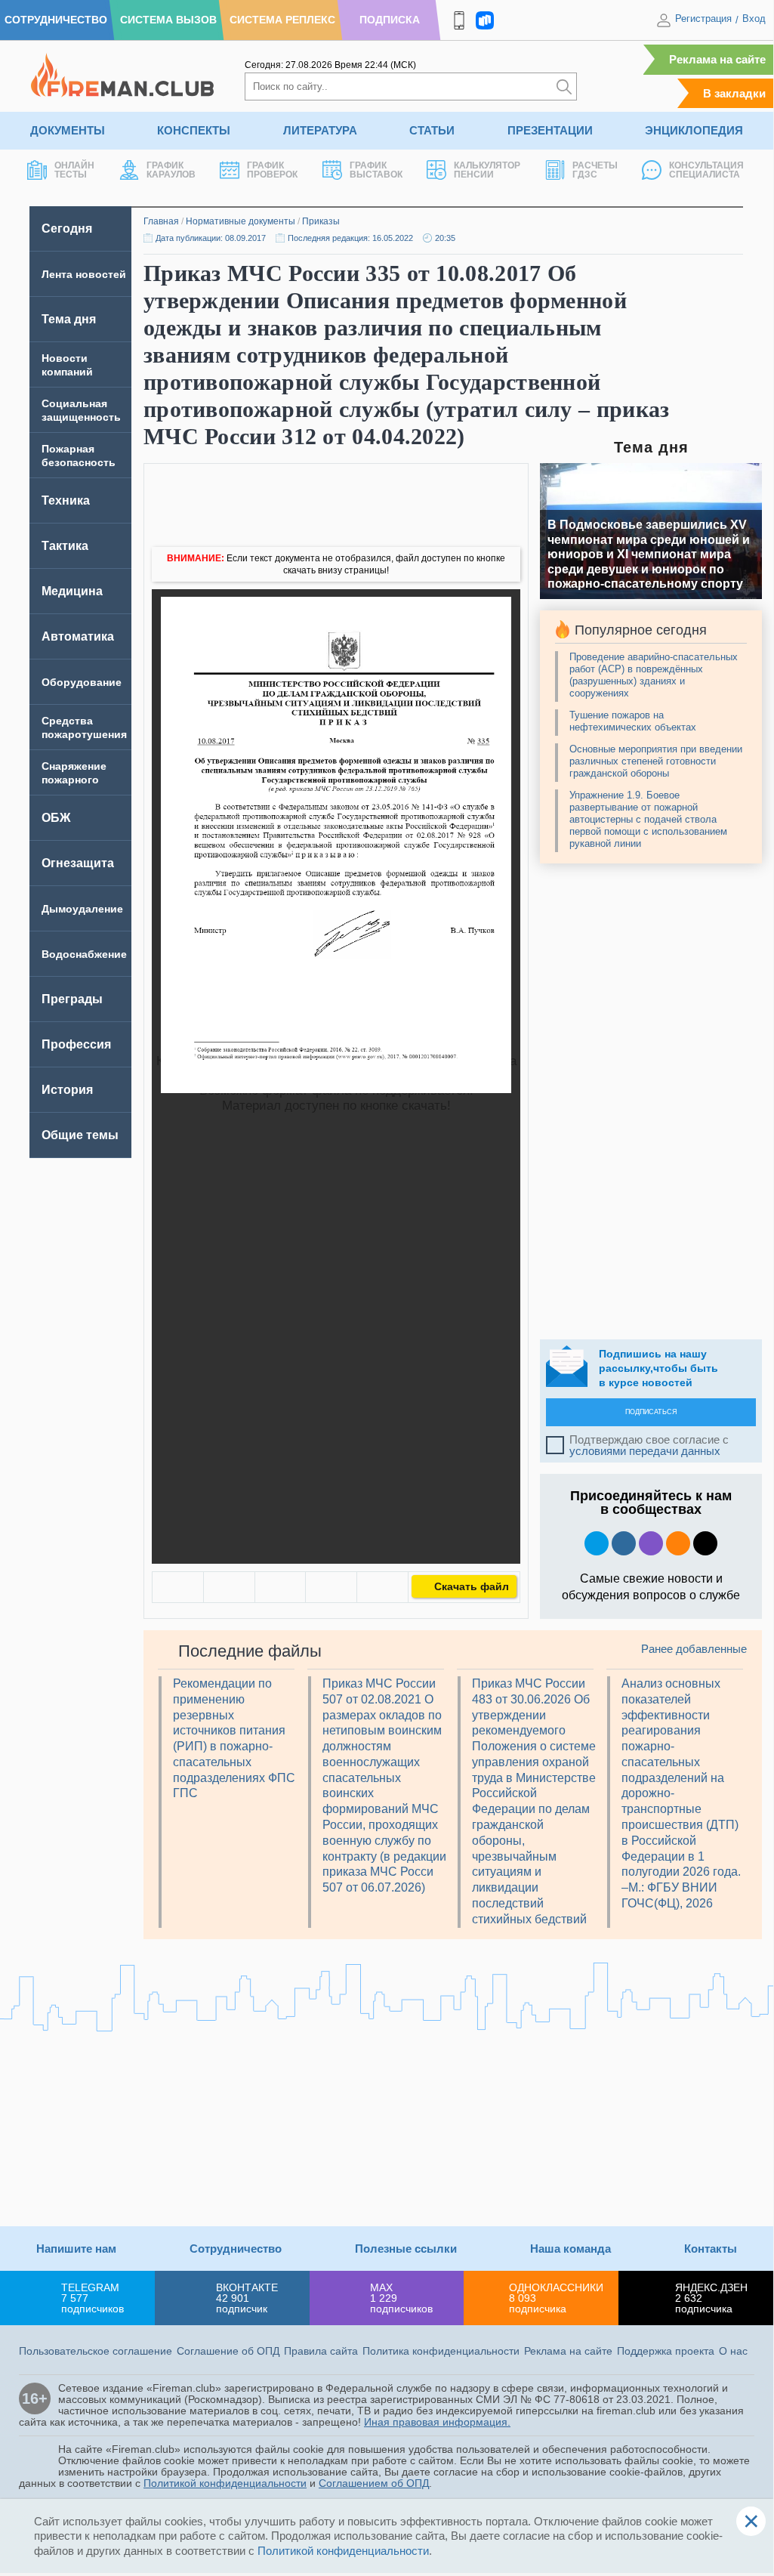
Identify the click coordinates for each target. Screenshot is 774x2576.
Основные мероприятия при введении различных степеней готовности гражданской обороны (656, 761)
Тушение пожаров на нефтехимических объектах (633, 721)
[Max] (651, 1543)
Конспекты (194, 130)
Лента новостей (84, 274)
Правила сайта (321, 2351)
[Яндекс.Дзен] (705, 1543)
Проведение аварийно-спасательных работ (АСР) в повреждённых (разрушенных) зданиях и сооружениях (654, 675)
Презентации (550, 130)
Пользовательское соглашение (96, 2351)
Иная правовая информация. (437, 2422)
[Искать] (564, 86)
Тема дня (69, 319)
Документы (68, 130)
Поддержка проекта (666, 2351)
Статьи (432, 130)
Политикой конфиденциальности (225, 2483)
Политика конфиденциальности (441, 2351)
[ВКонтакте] (178, 1587)
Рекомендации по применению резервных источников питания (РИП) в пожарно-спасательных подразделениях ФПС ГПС (234, 1739)
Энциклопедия (694, 130)
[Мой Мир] (382, 1587)
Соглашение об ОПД (228, 2351)
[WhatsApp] (281, 1587)
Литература (320, 130)
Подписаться (651, 1412)
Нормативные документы (241, 221)
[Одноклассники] (229, 1587)
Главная (161, 221)
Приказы (321, 221)
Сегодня (67, 229)
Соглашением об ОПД (374, 2483)
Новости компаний (67, 365)
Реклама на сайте (717, 59)
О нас (733, 2351)
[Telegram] (331, 1587)
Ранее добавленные (694, 1649)
